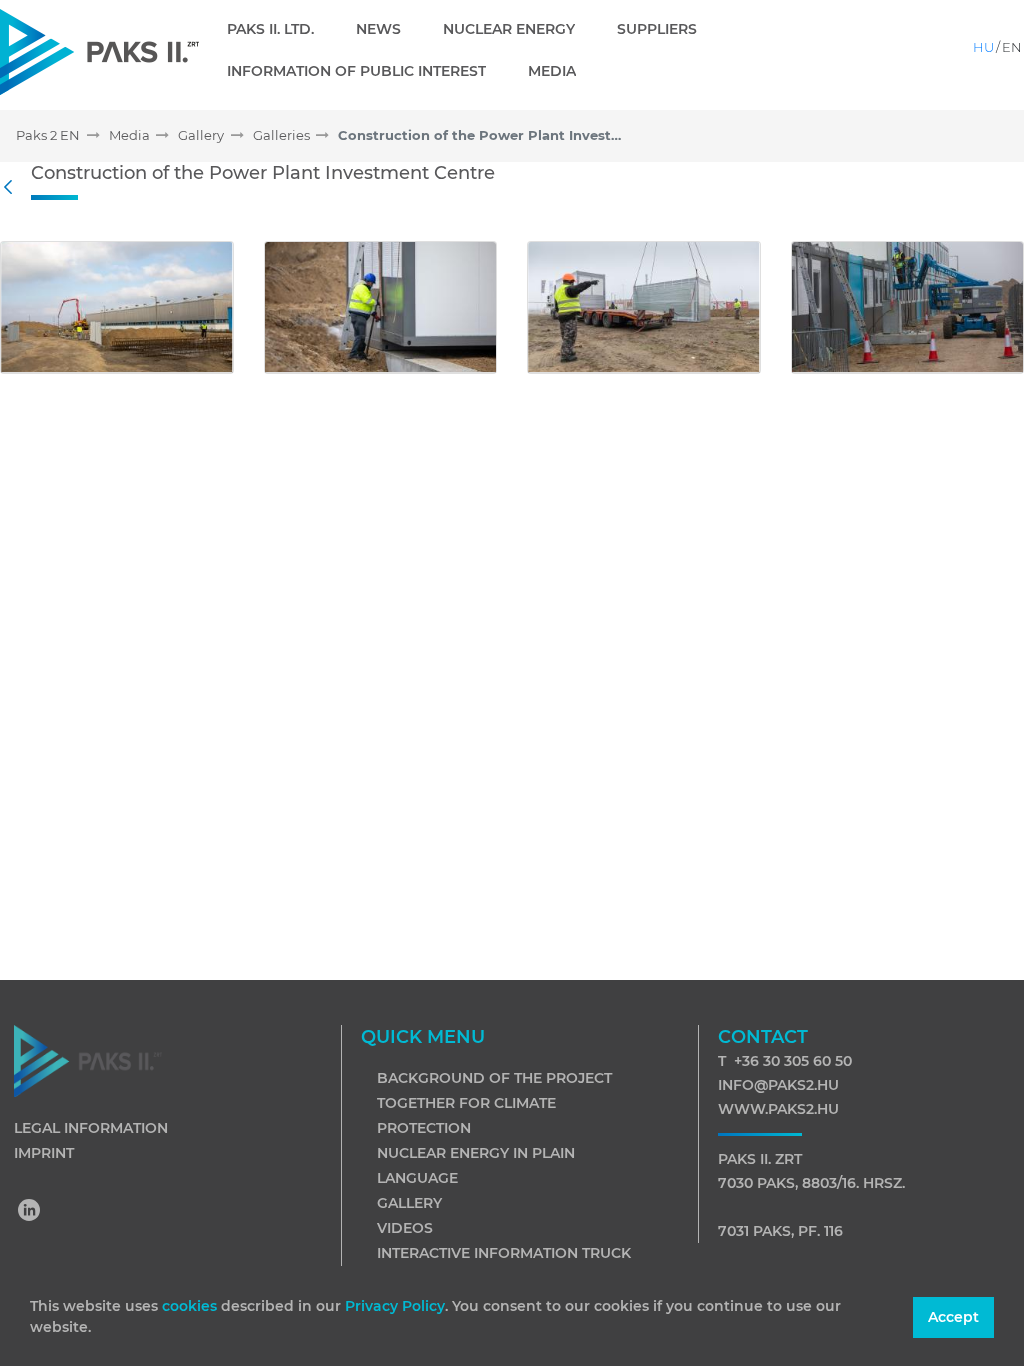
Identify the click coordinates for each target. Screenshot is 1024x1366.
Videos (405, 1228)
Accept (953, 1317)
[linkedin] (30, 1212)
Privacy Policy (395, 1306)
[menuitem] (278, 29)
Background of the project (494, 1078)
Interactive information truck (504, 1253)
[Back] (13, 188)
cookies (191, 1306)
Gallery (409, 1203)
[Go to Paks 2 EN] (99, 51)
